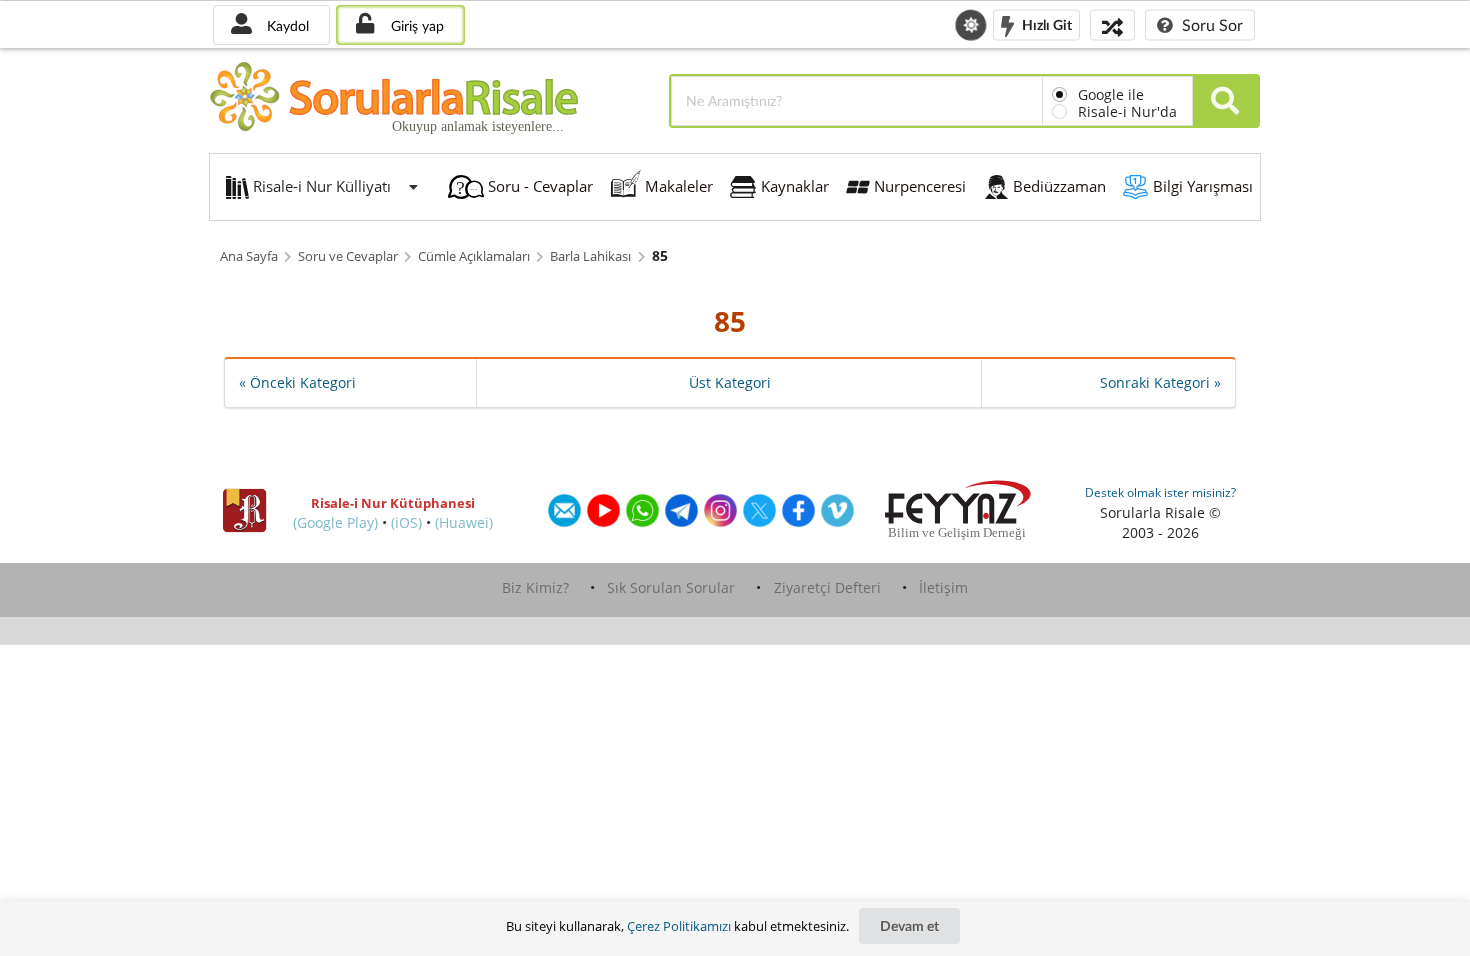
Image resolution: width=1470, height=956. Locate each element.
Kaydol (286, 25)
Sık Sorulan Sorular (671, 587)
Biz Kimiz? (535, 587)
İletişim (943, 587)
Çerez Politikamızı (679, 926)
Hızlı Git (1045, 23)
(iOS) (406, 522)
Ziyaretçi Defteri (827, 587)
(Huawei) (464, 522)
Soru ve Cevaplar (348, 256)
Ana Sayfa (249, 256)
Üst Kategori (730, 382)
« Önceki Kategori (297, 382)
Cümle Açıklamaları (474, 256)
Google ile (1111, 94)
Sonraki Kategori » (1160, 382)
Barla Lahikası (590, 256)
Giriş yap (415, 25)
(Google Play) (335, 522)
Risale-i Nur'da (1127, 111)
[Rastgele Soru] (1112, 24)
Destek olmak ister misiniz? (1160, 492)
